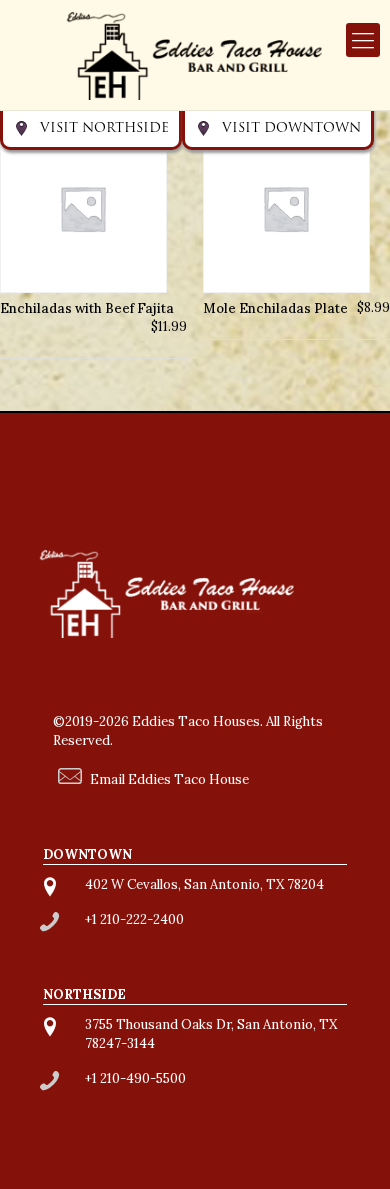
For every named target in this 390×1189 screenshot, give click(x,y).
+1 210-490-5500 (135, 1078)
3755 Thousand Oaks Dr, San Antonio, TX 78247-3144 (211, 1034)
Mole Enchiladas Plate (275, 307)
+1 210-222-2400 (134, 919)
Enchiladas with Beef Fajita (87, 307)
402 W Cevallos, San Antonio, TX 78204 (204, 884)
